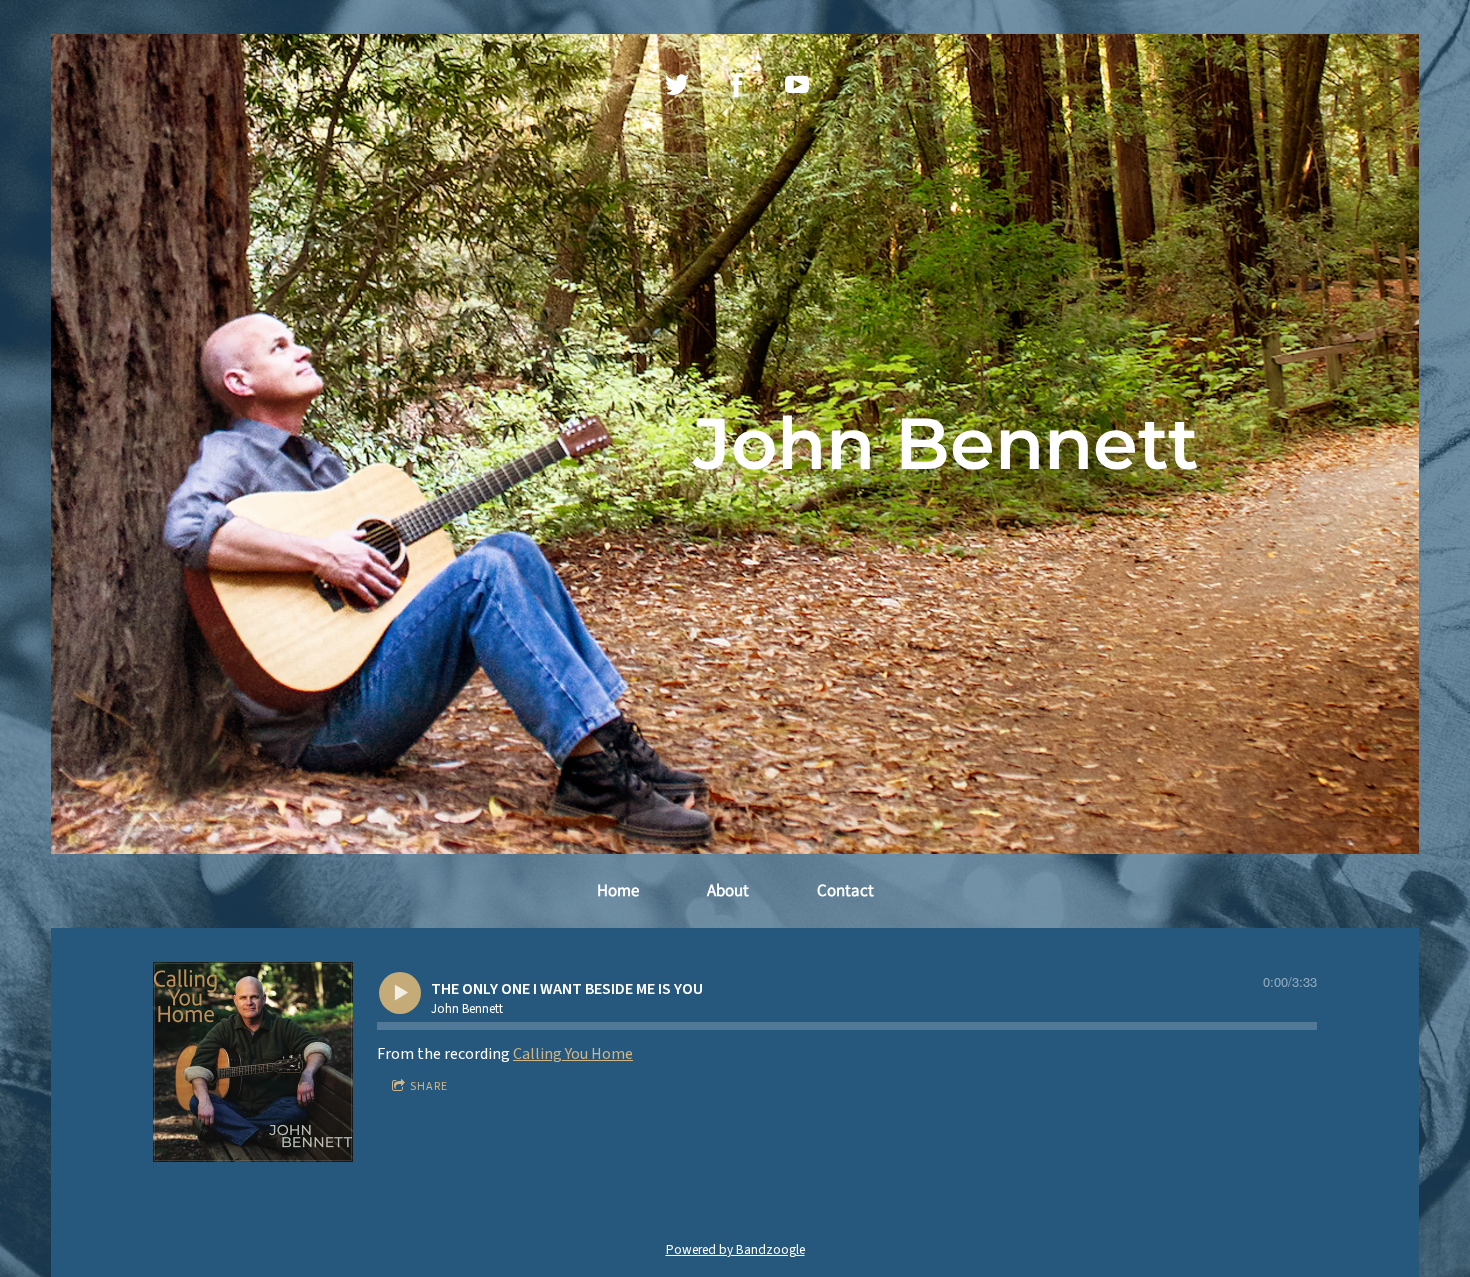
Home (618, 890)
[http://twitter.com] (677, 85)
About (728, 890)
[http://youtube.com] (797, 85)
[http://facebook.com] (737, 85)
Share (429, 1086)
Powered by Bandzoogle (735, 1249)
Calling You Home (573, 1054)
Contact (845, 890)
